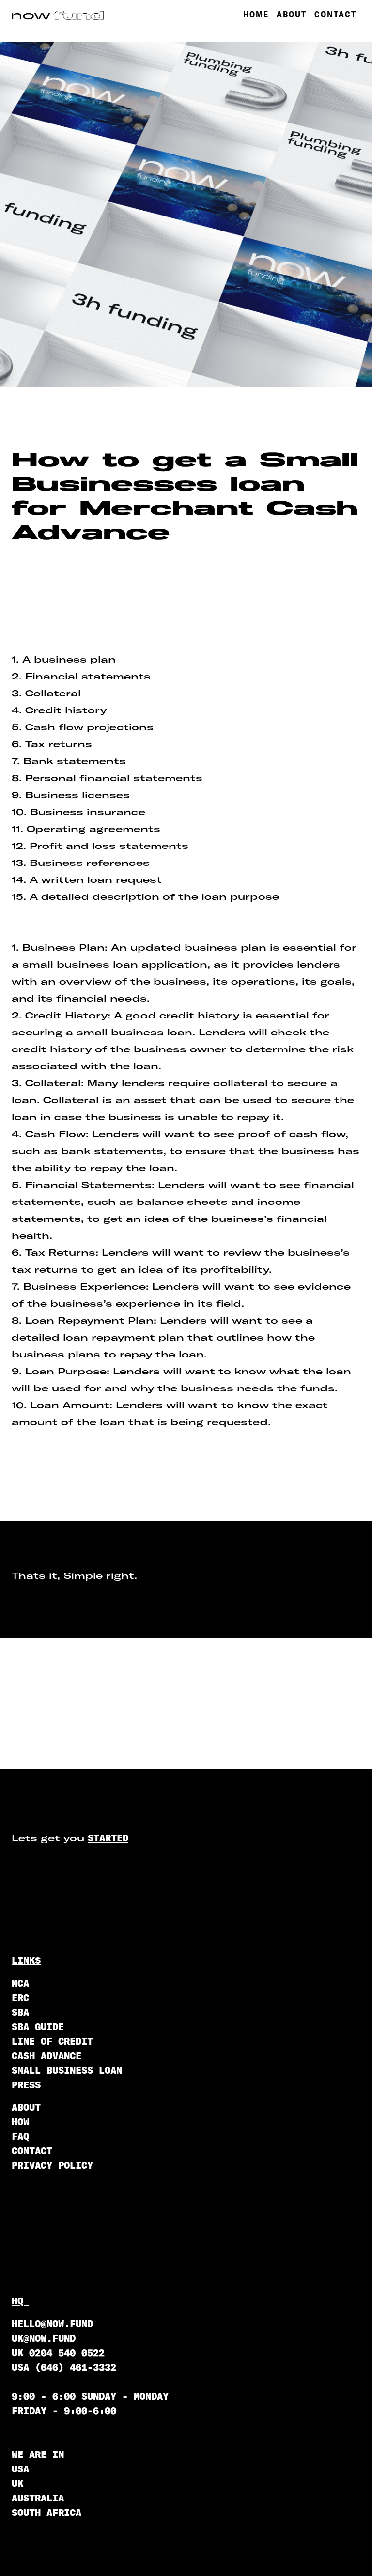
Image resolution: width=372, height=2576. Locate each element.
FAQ (20, 2136)
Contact (32, 2151)
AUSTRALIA (38, 2498)
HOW (20, 2121)
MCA (20, 1983)
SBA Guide (38, 2027)
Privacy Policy (52, 2165)
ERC (20, 1998)
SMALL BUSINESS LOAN (67, 2070)
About (26, 2107)
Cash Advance (46, 2056)
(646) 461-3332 (76, 2367)
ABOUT (292, 14)
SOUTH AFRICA (46, 2512)
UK (17, 2483)
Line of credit (52, 2041)
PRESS (26, 2085)
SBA (20, 2012)
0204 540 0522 (67, 2352)
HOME (256, 14)
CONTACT (335, 14)
